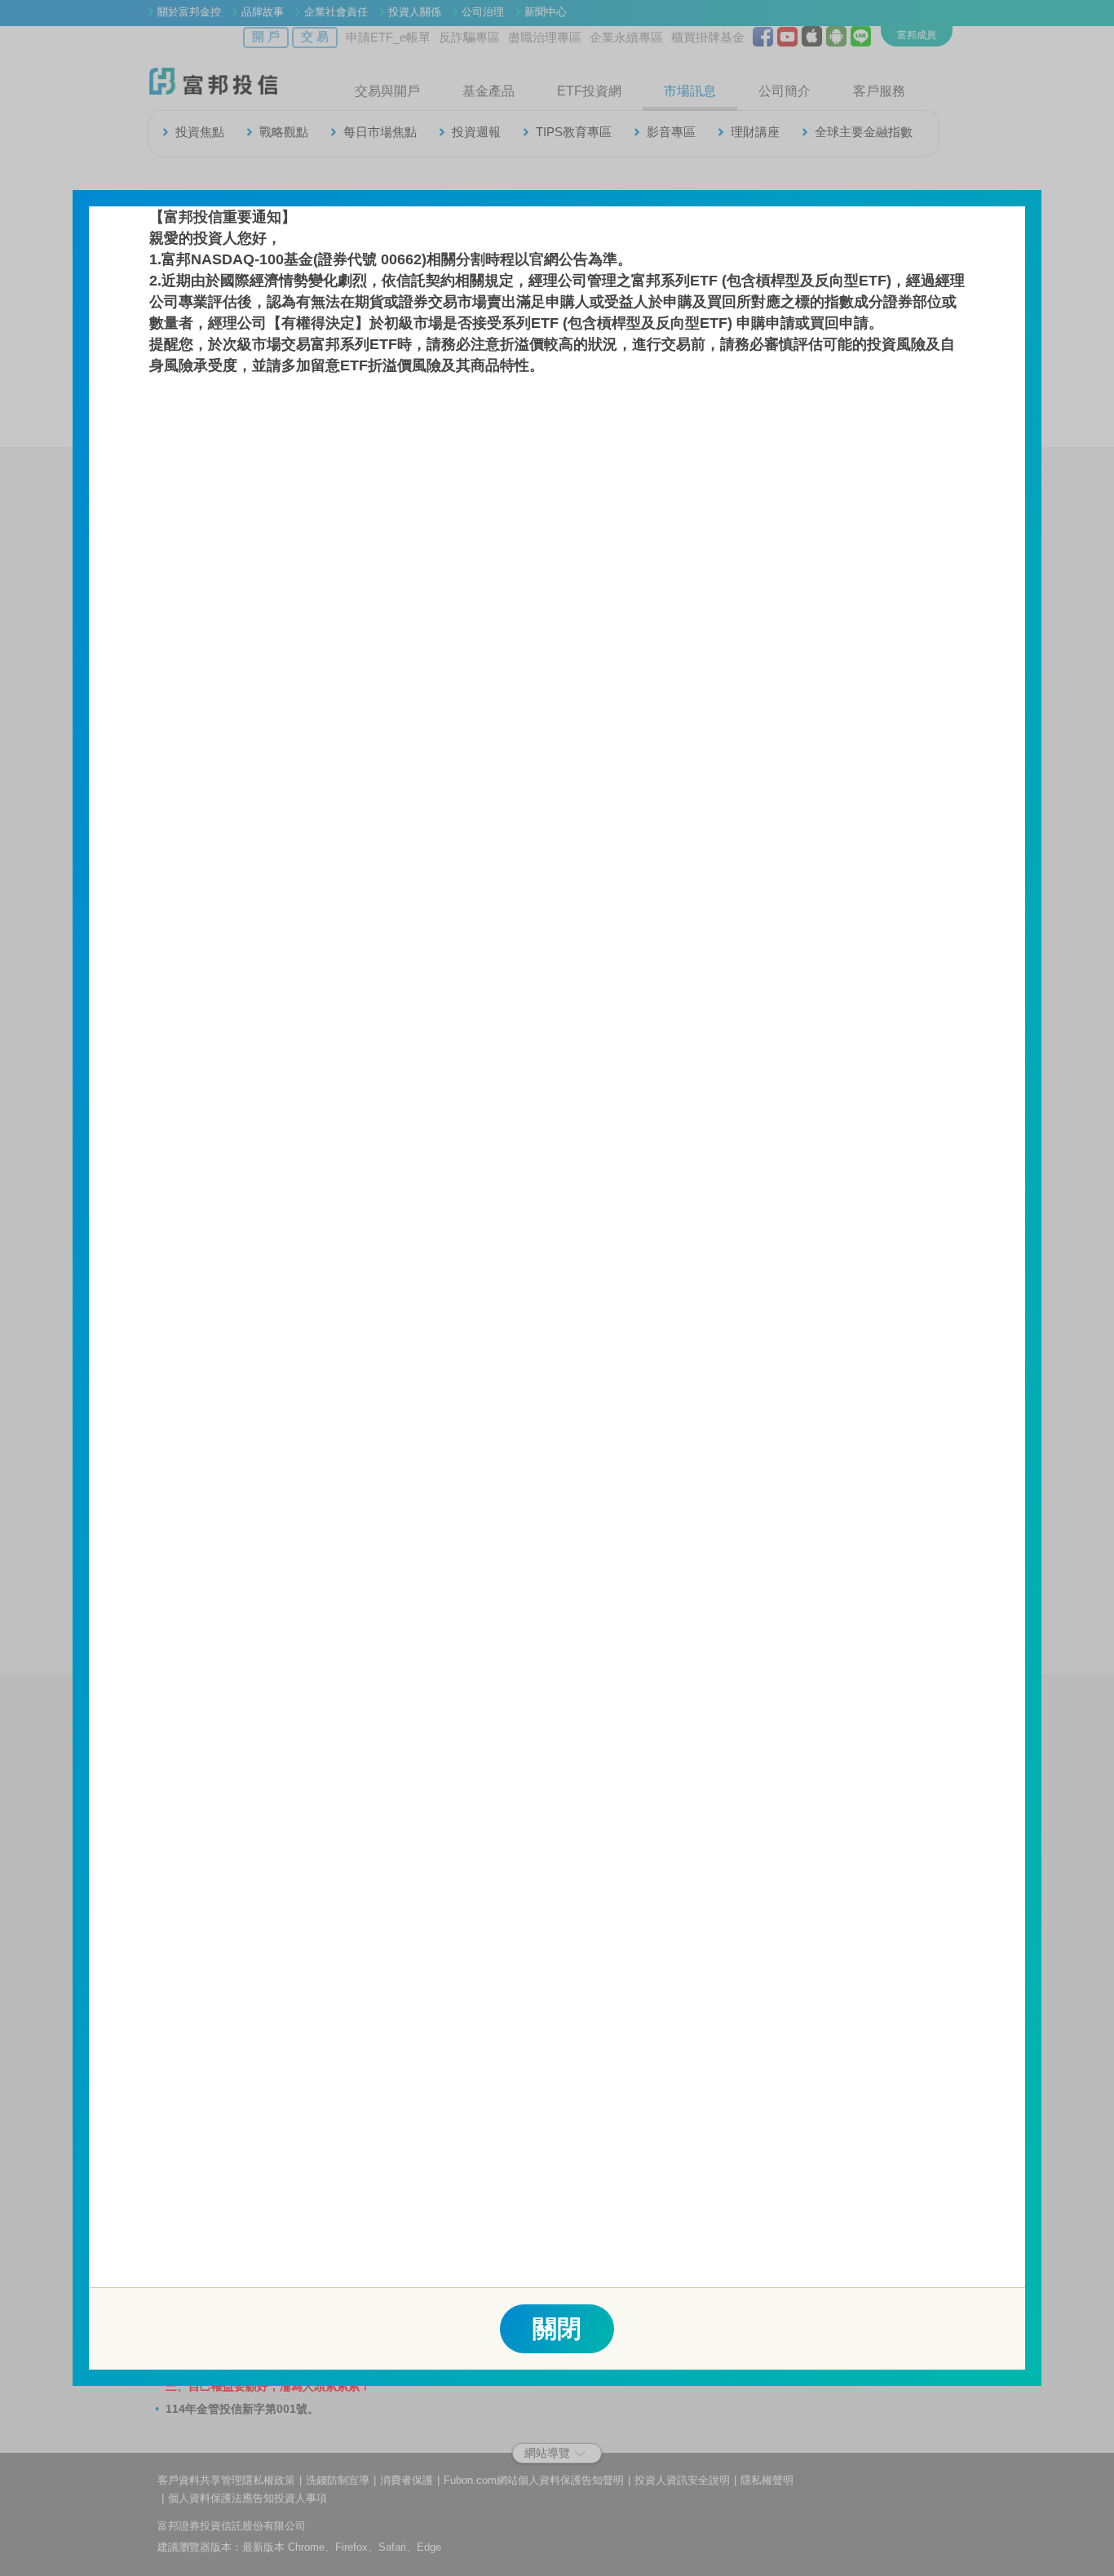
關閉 (557, 2328)
